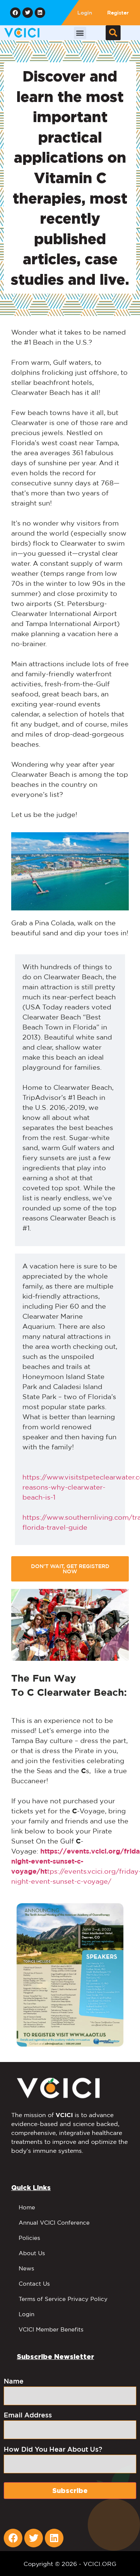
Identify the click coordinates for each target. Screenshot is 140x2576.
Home (27, 2207)
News (26, 2268)
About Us (32, 2253)
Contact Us (34, 2284)
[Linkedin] (40, 13)
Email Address (28, 2415)
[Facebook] (15, 13)
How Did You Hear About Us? (53, 2449)
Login (85, 13)
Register (118, 13)
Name (14, 2381)
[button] (80, 33)
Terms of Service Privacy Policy (63, 2299)
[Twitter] (28, 13)
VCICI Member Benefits (51, 2329)
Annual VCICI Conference (54, 2223)
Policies (29, 2238)
